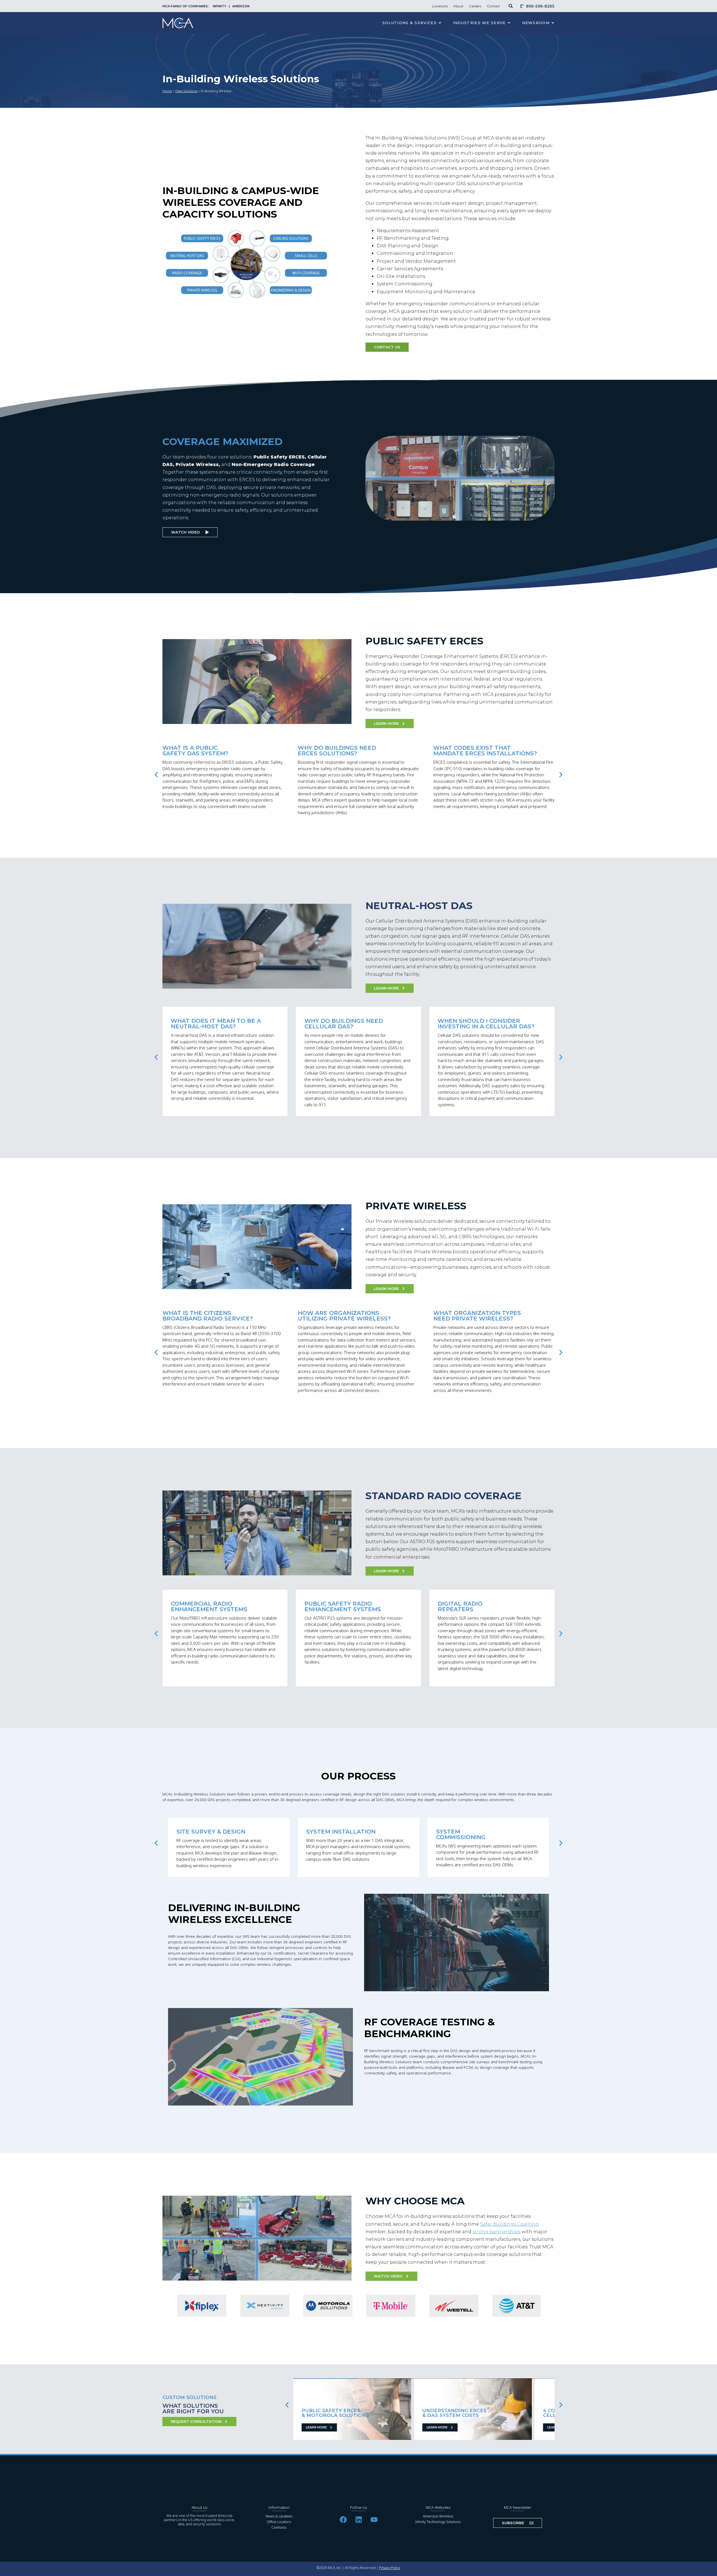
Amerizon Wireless (438, 2516)
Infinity (220, 6)
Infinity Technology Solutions (438, 2522)
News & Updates (279, 2516)
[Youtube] (374, 2519)
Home (167, 91)
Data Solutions (186, 91)
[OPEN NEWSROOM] (553, 23)
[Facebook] (343, 2519)
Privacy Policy (390, 2568)
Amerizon (241, 6)
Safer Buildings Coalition (509, 2224)
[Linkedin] (358, 2519)
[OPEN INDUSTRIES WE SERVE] (509, 23)
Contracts (279, 2527)
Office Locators (279, 2522)
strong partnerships (496, 2232)
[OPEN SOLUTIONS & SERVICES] (440, 23)
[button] (156, 775)
